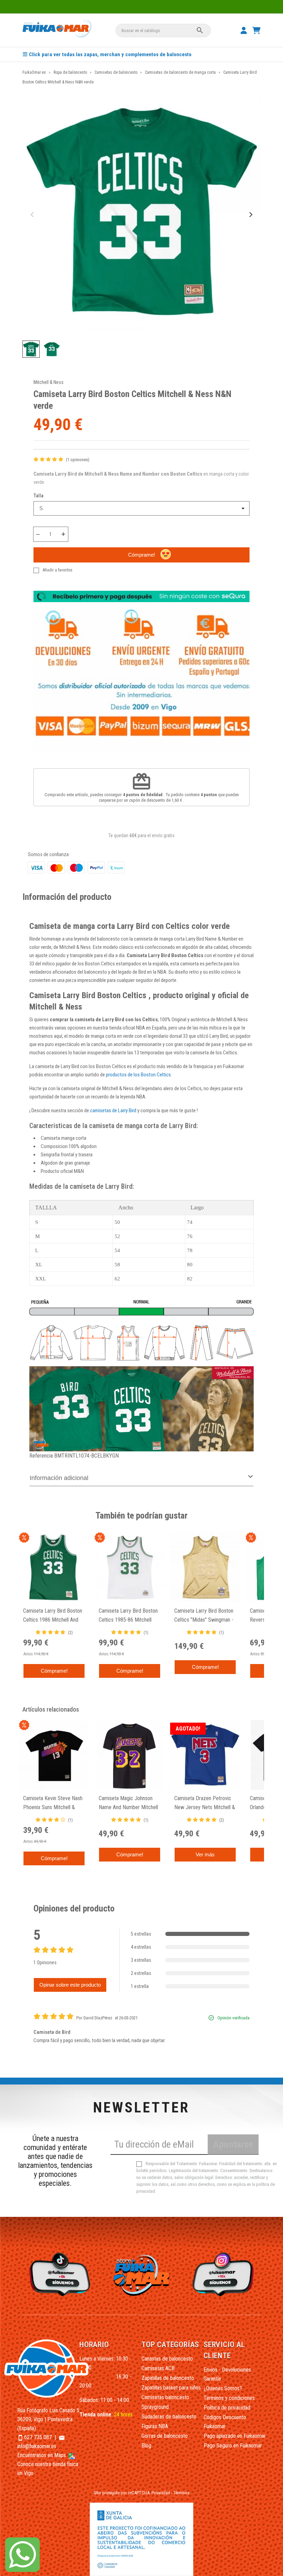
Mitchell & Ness (48, 382)
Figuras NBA (155, 2426)
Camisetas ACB (158, 2368)
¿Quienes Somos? (223, 2388)
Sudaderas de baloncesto (169, 2417)
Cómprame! (141, 555)
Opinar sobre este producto (70, 1985)
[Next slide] (250, 215)
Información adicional (59, 1478)
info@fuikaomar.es (37, 2446)
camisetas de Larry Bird (113, 1110)
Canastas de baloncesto (167, 2359)
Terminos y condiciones (229, 2398)
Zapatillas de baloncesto (168, 2378)
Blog (146, 2446)
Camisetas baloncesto (165, 2397)
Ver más (205, 1854)
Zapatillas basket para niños (171, 2388)
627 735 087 (38, 2437)
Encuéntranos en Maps (42, 2455)
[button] (31, 349)
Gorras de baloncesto (165, 2436)
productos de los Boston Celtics (138, 1075)
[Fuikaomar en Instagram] (224, 2274)
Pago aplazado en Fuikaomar (235, 2436)
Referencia (41, 1456)
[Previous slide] (33, 215)
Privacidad (161, 2493)
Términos (181, 2493)
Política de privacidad (227, 2408)
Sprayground (155, 2407)
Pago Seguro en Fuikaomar (233, 2446)
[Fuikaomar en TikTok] (59, 2274)
